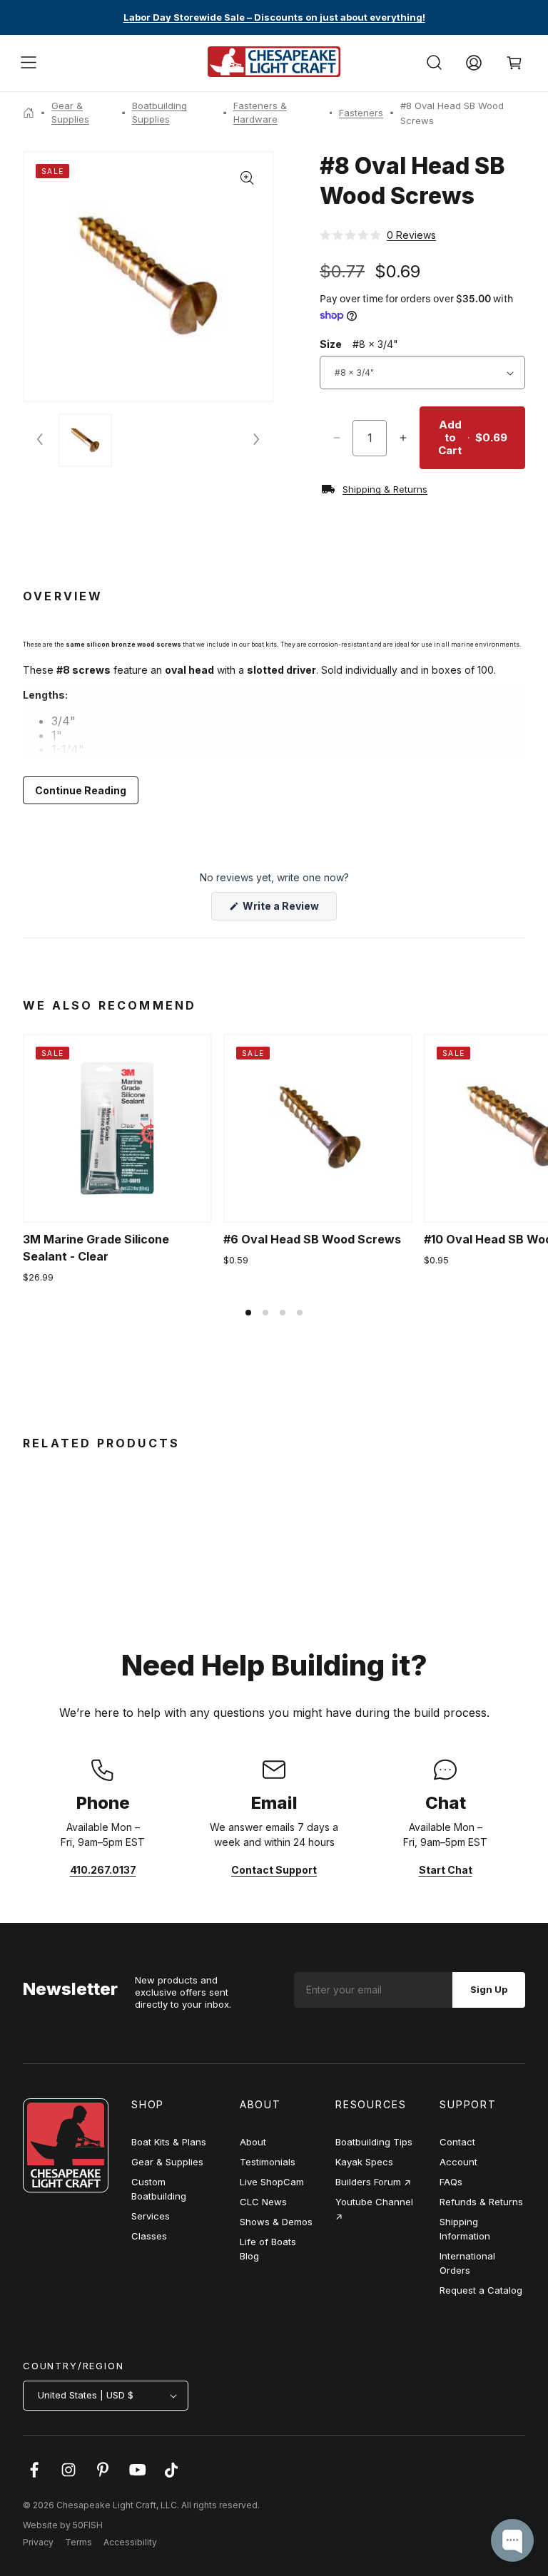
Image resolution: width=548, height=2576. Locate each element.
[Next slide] (255, 440)
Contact (457, 2142)
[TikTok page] (171, 2477)
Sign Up (489, 1989)
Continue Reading (81, 790)
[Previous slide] (41, 440)
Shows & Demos (276, 2222)
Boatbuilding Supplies (159, 113)
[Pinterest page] (103, 2477)
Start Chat (446, 1870)
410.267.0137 (103, 1870)
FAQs (451, 2182)
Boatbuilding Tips (374, 2142)
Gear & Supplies (70, 113)
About (253, 2142)
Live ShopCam (272, 2182)
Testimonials (268, 2162)
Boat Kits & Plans (169, 2142)
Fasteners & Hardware (260, 113)
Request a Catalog (481, 2290)
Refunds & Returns (481, 2202)
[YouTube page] (137, 2477)
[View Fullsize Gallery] (247, 178)
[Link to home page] (66, 2189)
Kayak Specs (364, 2162)
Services (151, 2216)
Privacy (38, 2542)
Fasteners (361, 113)
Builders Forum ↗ (373, 2182)
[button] (29, 63)
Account (458, 2162)
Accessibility (130, 2542)
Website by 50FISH (63, 2525)
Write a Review (289, 910)
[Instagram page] (68, 2477)
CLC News (263, 2202)
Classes (149, 2236)
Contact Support (274, 1870)
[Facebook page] (34, 2477)
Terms (78, 2542)
